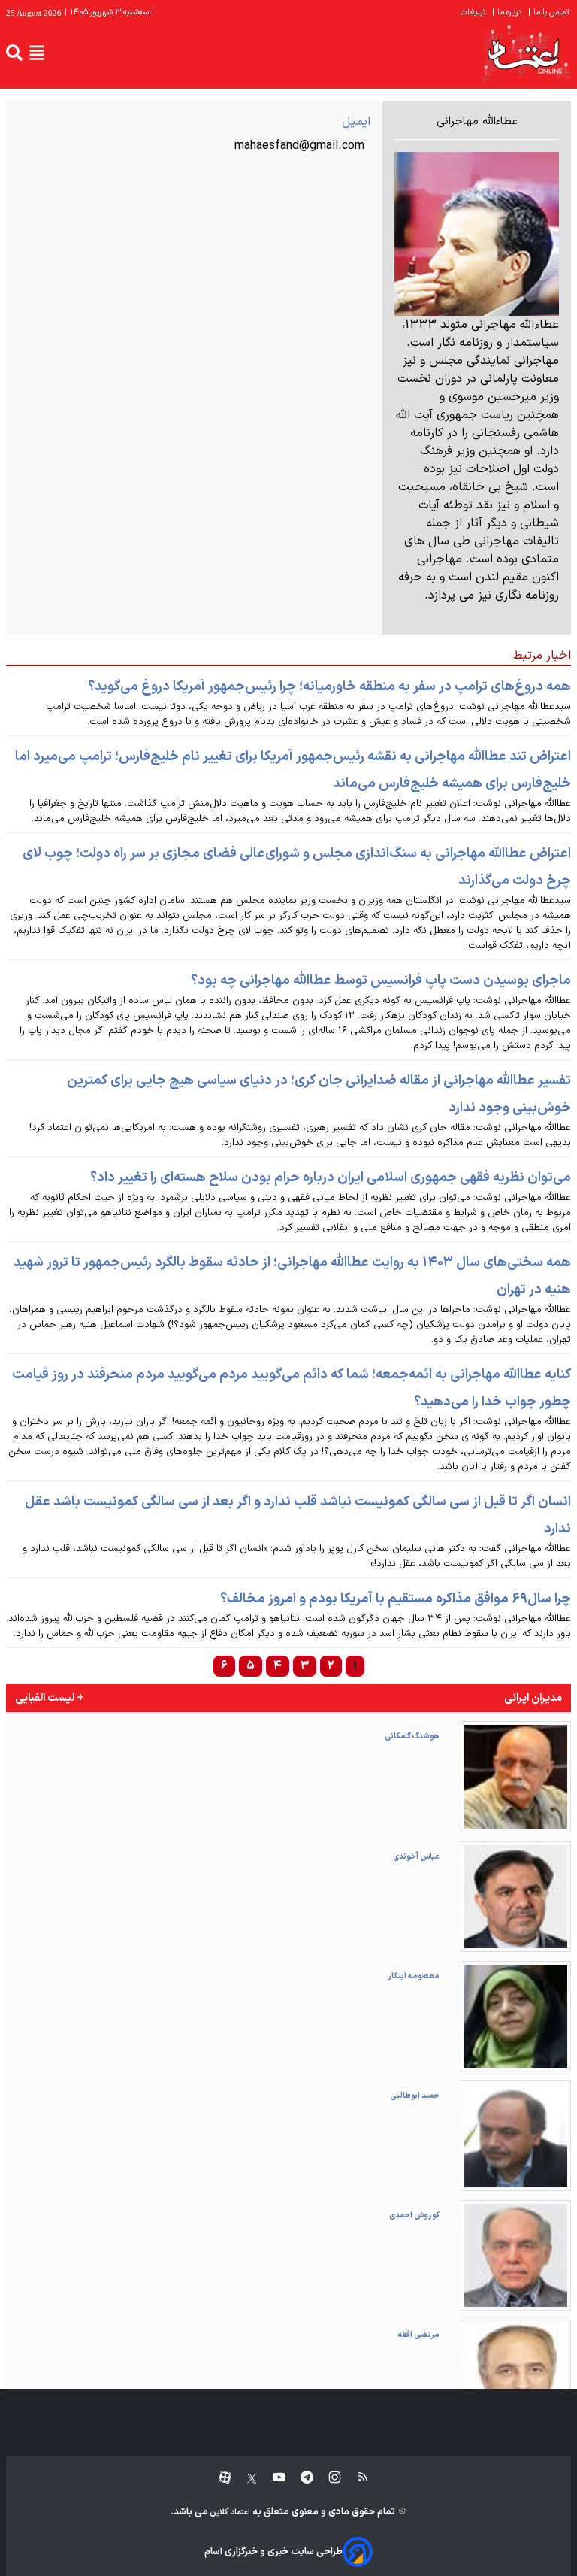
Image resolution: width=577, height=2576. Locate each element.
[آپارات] (219, 2478)
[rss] (356, 2478)
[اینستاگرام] (327, 2478)
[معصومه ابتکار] (516, 2016)
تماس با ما (550, 12)
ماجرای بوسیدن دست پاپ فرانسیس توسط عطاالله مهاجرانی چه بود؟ (381, 981)
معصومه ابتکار (414, 1976)
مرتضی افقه (419, 2335)
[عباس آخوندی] (516, 1897)
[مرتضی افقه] (516, 2375)
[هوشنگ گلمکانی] (516, 1776)
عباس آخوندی (416, 1856)
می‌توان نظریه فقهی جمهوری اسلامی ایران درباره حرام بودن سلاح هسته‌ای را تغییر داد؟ (331, 1178)
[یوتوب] (272, 2478)
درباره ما (508, 12)
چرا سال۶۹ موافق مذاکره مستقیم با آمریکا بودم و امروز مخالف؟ (396, 1599)
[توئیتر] (244, 2478)
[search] (14, 53)
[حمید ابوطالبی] (516, 2136)
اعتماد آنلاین (229, 2512)
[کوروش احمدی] (516, 2255)
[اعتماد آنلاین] (526, 53)
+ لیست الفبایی (49, 1698)
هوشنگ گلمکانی (412, 1736)
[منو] (37, 53)
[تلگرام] (299, 2478)
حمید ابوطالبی (415, 2096)
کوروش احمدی (414, 2215)
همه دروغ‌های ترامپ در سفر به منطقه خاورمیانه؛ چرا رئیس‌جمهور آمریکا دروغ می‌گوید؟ (329, 687)
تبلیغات (474, 12)
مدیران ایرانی (533, 1698)
